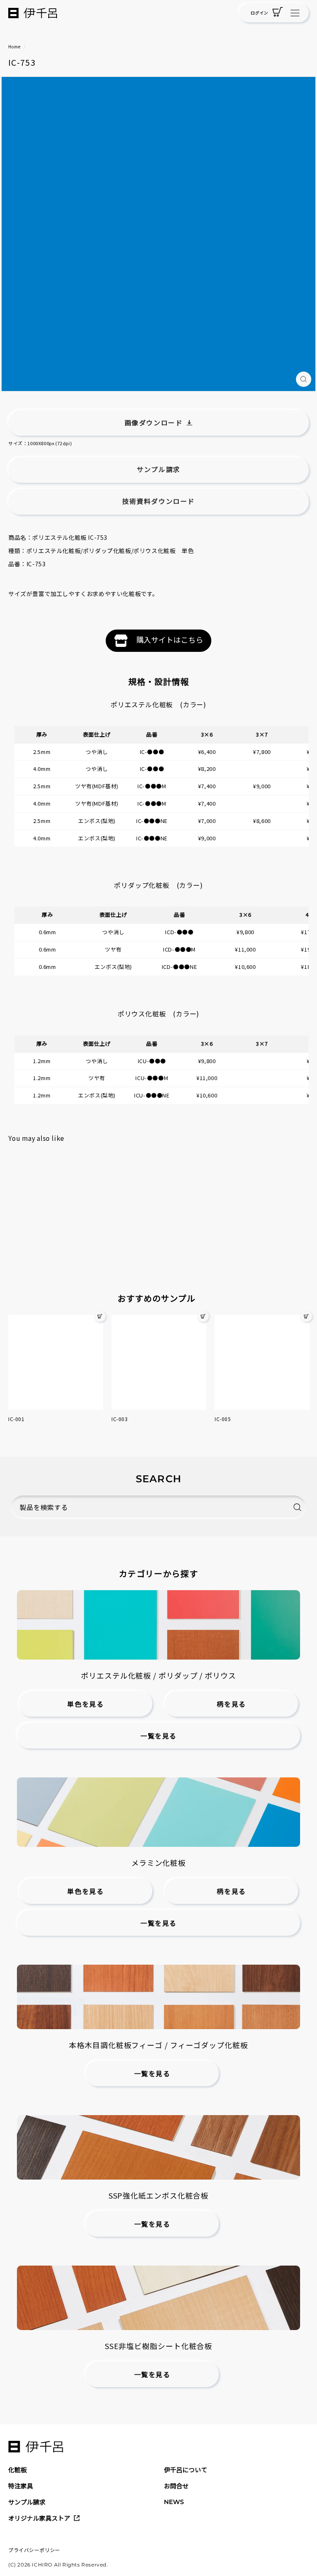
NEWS (174, 2502)
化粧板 (18, 2470)
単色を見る (85, 1704)
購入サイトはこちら (170, 639)
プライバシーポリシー (34, 2550)
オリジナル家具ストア (39, 2518)
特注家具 (21, 2486)
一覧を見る (158, 1736)
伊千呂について (186, 2470)
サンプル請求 (27, 2502)
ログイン (259, 13)
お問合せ (176, 2486)
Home (14, 47)
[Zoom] (304, 379)
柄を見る (231, 1704)
